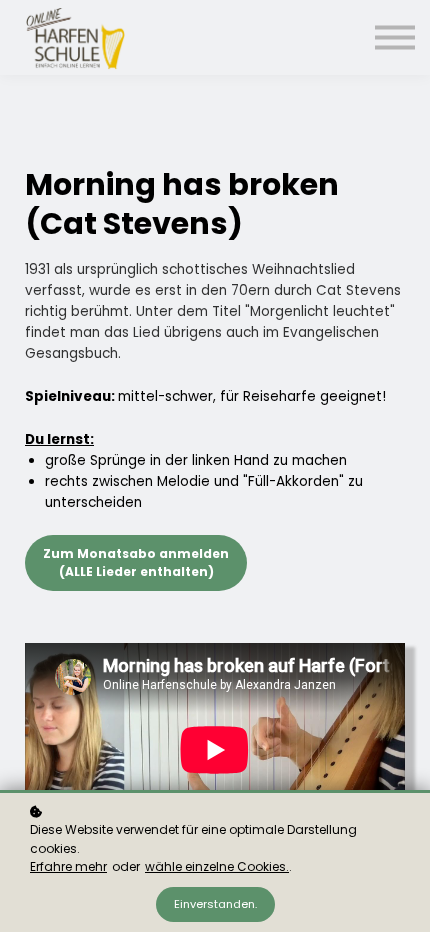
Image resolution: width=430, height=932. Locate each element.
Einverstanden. (215, 904)
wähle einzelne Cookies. (217, 866)
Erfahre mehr (68, 866)
